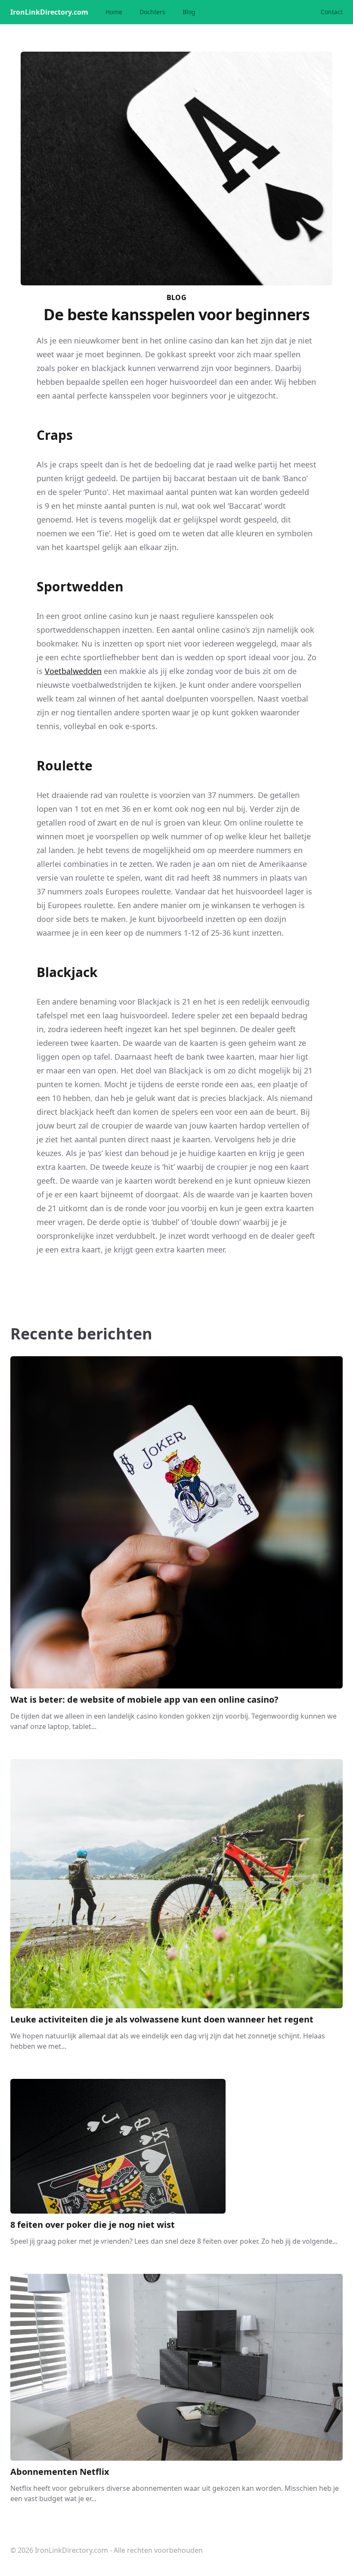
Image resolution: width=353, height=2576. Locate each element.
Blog (189, 12)
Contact (332, 12)
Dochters (152, 12)
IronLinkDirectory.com (49, 12)
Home (114, 12)
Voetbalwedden (73, 671)
